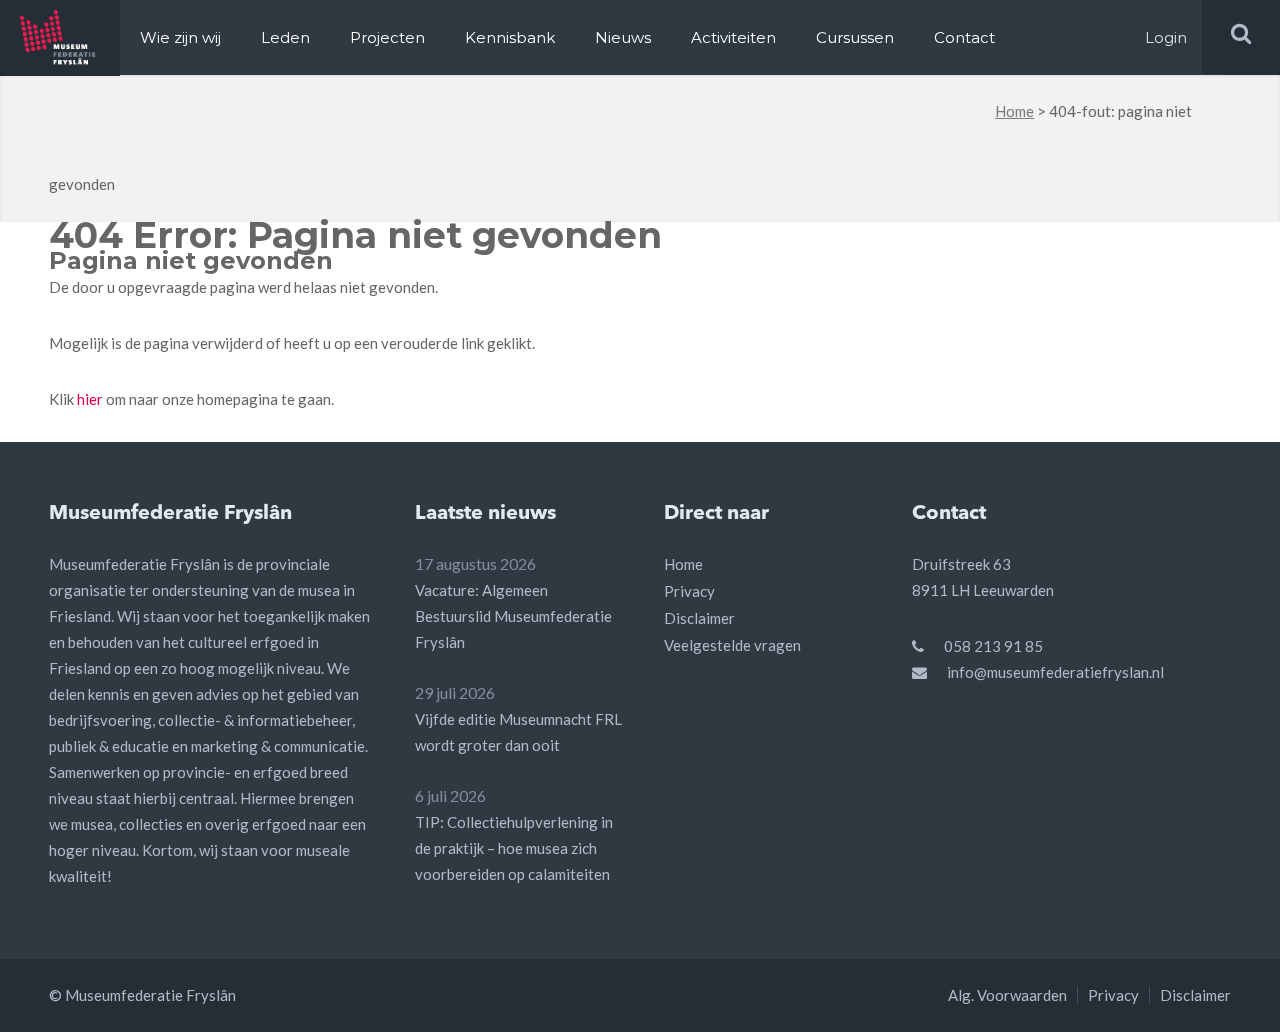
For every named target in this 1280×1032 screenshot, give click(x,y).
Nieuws (623, 37)
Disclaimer (699, 618)
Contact (964, 37)
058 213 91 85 (993, 646)
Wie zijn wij (180, 37)
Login (1166, 37)
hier (90, 399)
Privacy (689, 591)
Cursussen (855, 37)
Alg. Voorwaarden (1007, 995)
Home (1014, 111)
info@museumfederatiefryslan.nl (1055, 672)
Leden (285, 37)
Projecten (387, 37)
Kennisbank (510, 37)
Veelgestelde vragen (732, 645)
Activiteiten (733, 37)
